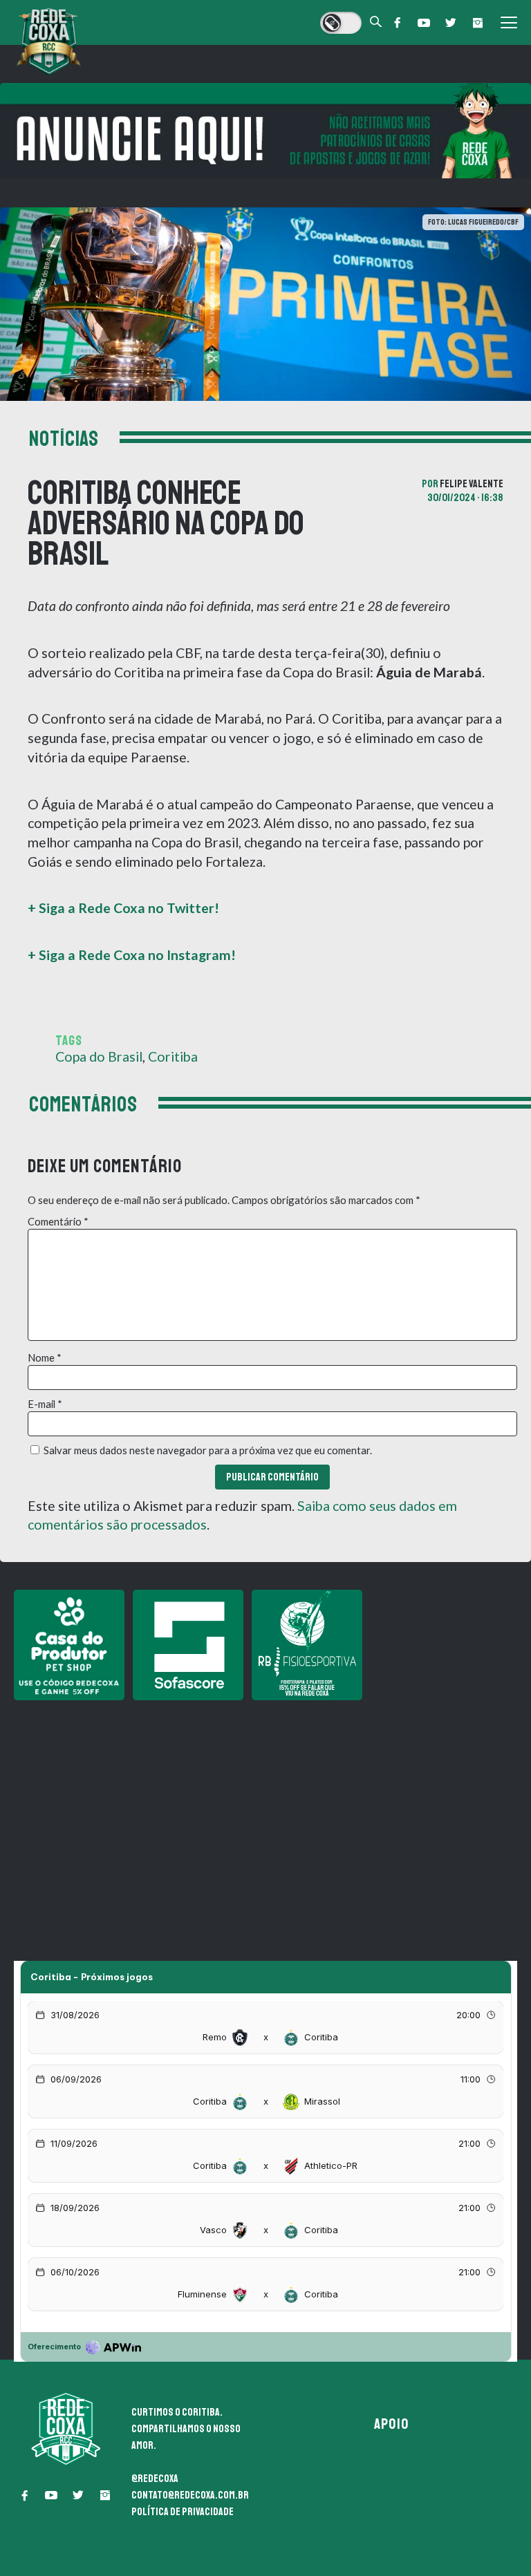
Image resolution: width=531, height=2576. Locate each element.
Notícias (64, 439)
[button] (397, 23)
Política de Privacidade (183, 2512)
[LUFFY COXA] (265, 131)
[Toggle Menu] (509, 23)
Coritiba (173, 1056)
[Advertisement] (265, 1805)
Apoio (391, 2424)
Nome (45, 1357)
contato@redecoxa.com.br (190, 2495)
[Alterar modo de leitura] (341, 23)
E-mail (45, 1404)
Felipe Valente (472, 484)
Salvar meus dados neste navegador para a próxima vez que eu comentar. (208, 1450)
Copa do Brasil (99, 1056)
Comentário (58, 1221)
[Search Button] (376, 22)
